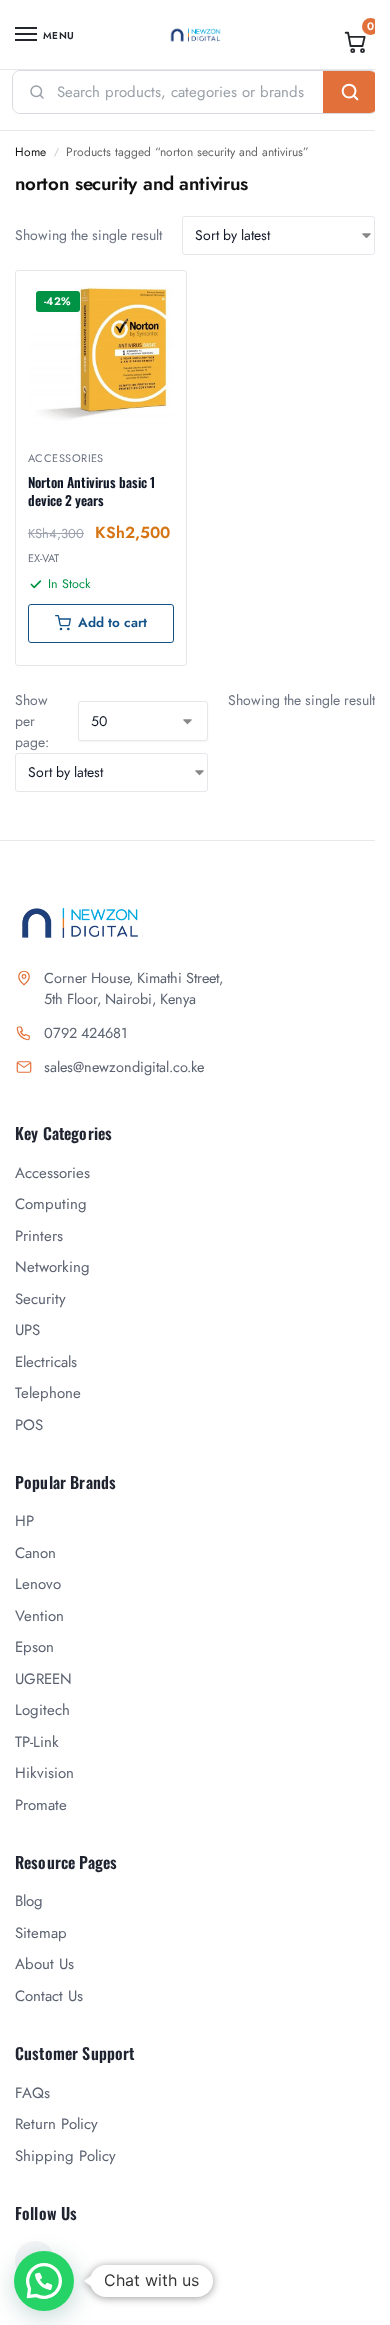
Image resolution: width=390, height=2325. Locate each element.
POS (29, 1425)
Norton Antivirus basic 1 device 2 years (91, 491)
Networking (52, 1267)
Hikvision (44, 1773)
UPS (27, 1330)
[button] (356, 42)
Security (40, 1299)
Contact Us (49, 1996)
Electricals (46, 1362)
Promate (41, 1805)
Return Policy (56, 2124)
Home (30, 152)
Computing (51, 1204)
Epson (34, 1647)
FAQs (32, 2093)
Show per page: (32, 721)
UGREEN (43, 1679)
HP (24, 1521)
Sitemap (41, 1933)
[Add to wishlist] (146, 296)
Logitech (42, 1710)
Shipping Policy (65, 2156)
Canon (35, 1553)
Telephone (48, 1393)
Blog (29, 1901)
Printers (39, 1236)
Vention (39, 1616)
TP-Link (37, 1742)
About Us (44, 1964)
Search (350, 92)
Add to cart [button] (112, 622)
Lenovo (38, 1584)
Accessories (66, 458)
